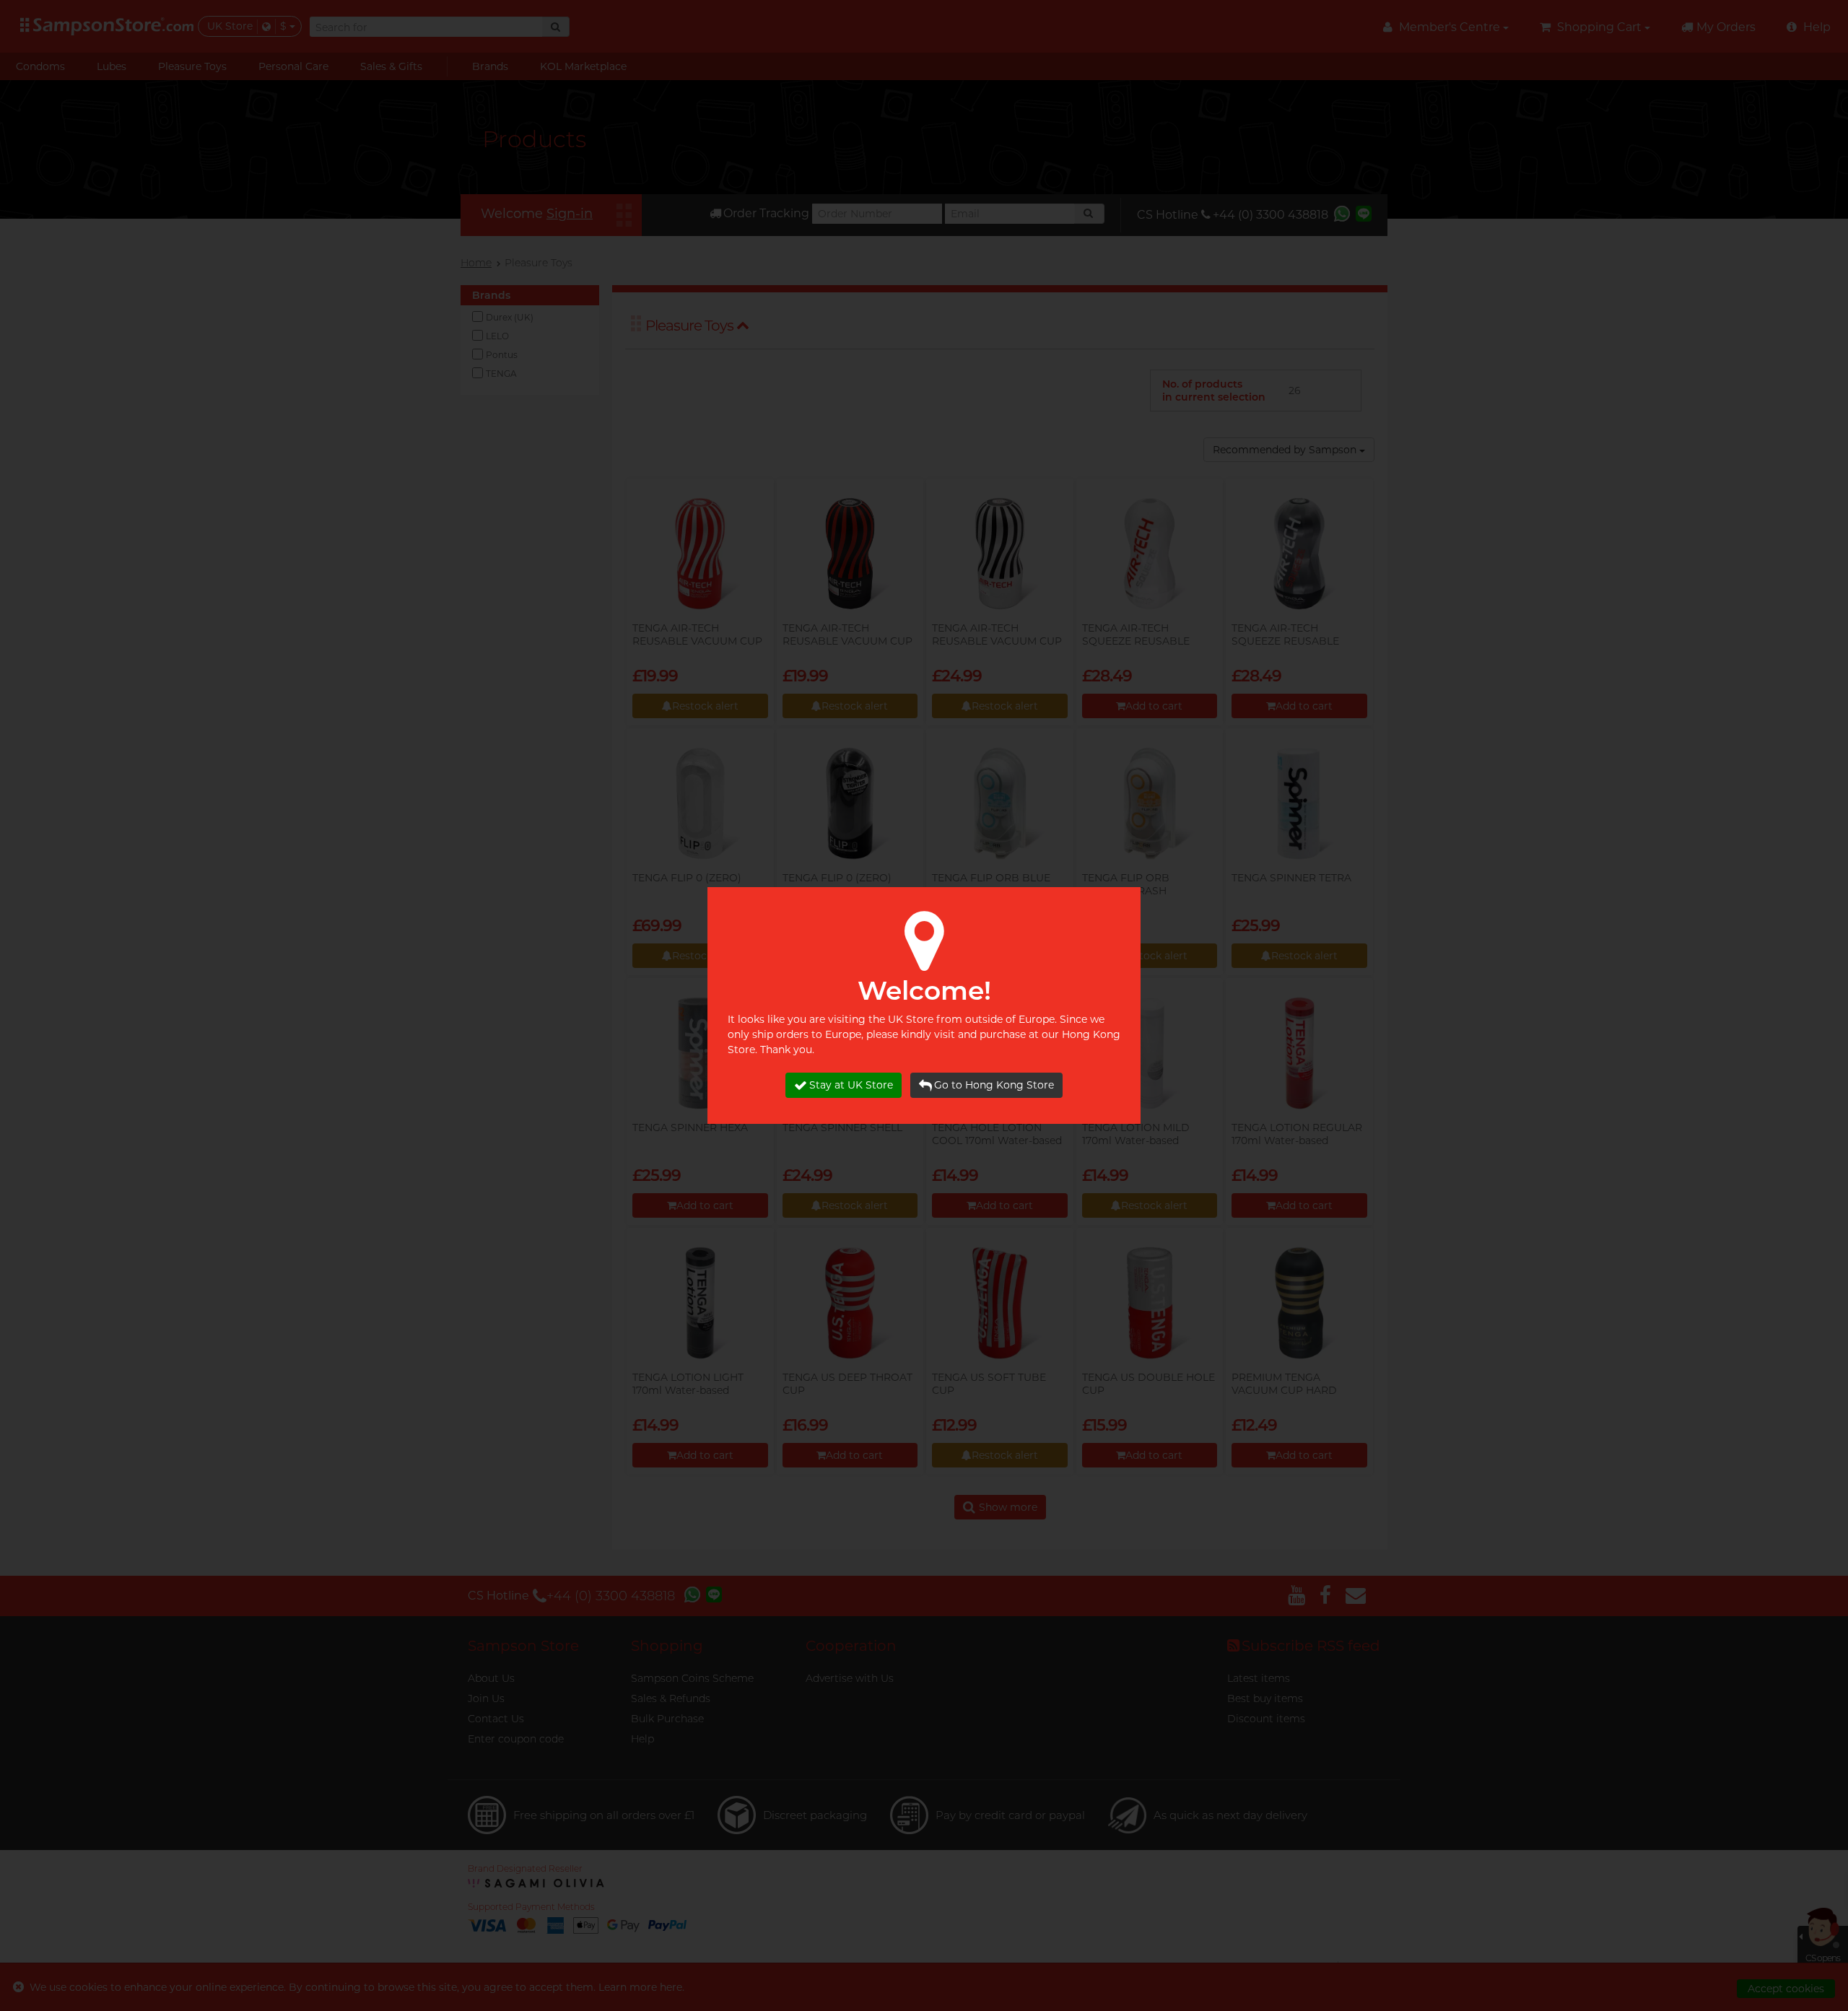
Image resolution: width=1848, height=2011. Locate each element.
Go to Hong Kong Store (994, 1085)
